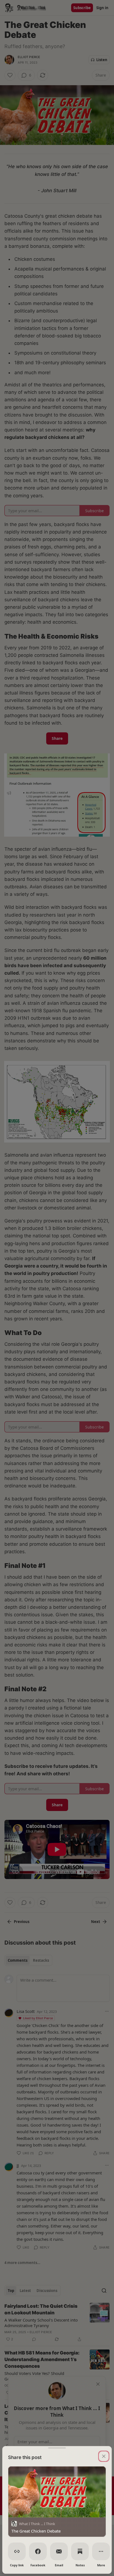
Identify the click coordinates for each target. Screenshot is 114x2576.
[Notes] (80, 2551)
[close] (104, 2456)
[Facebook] (38, 2551)
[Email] (59, 2551)
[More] (101, 2551)
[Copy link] (17, 2551)
